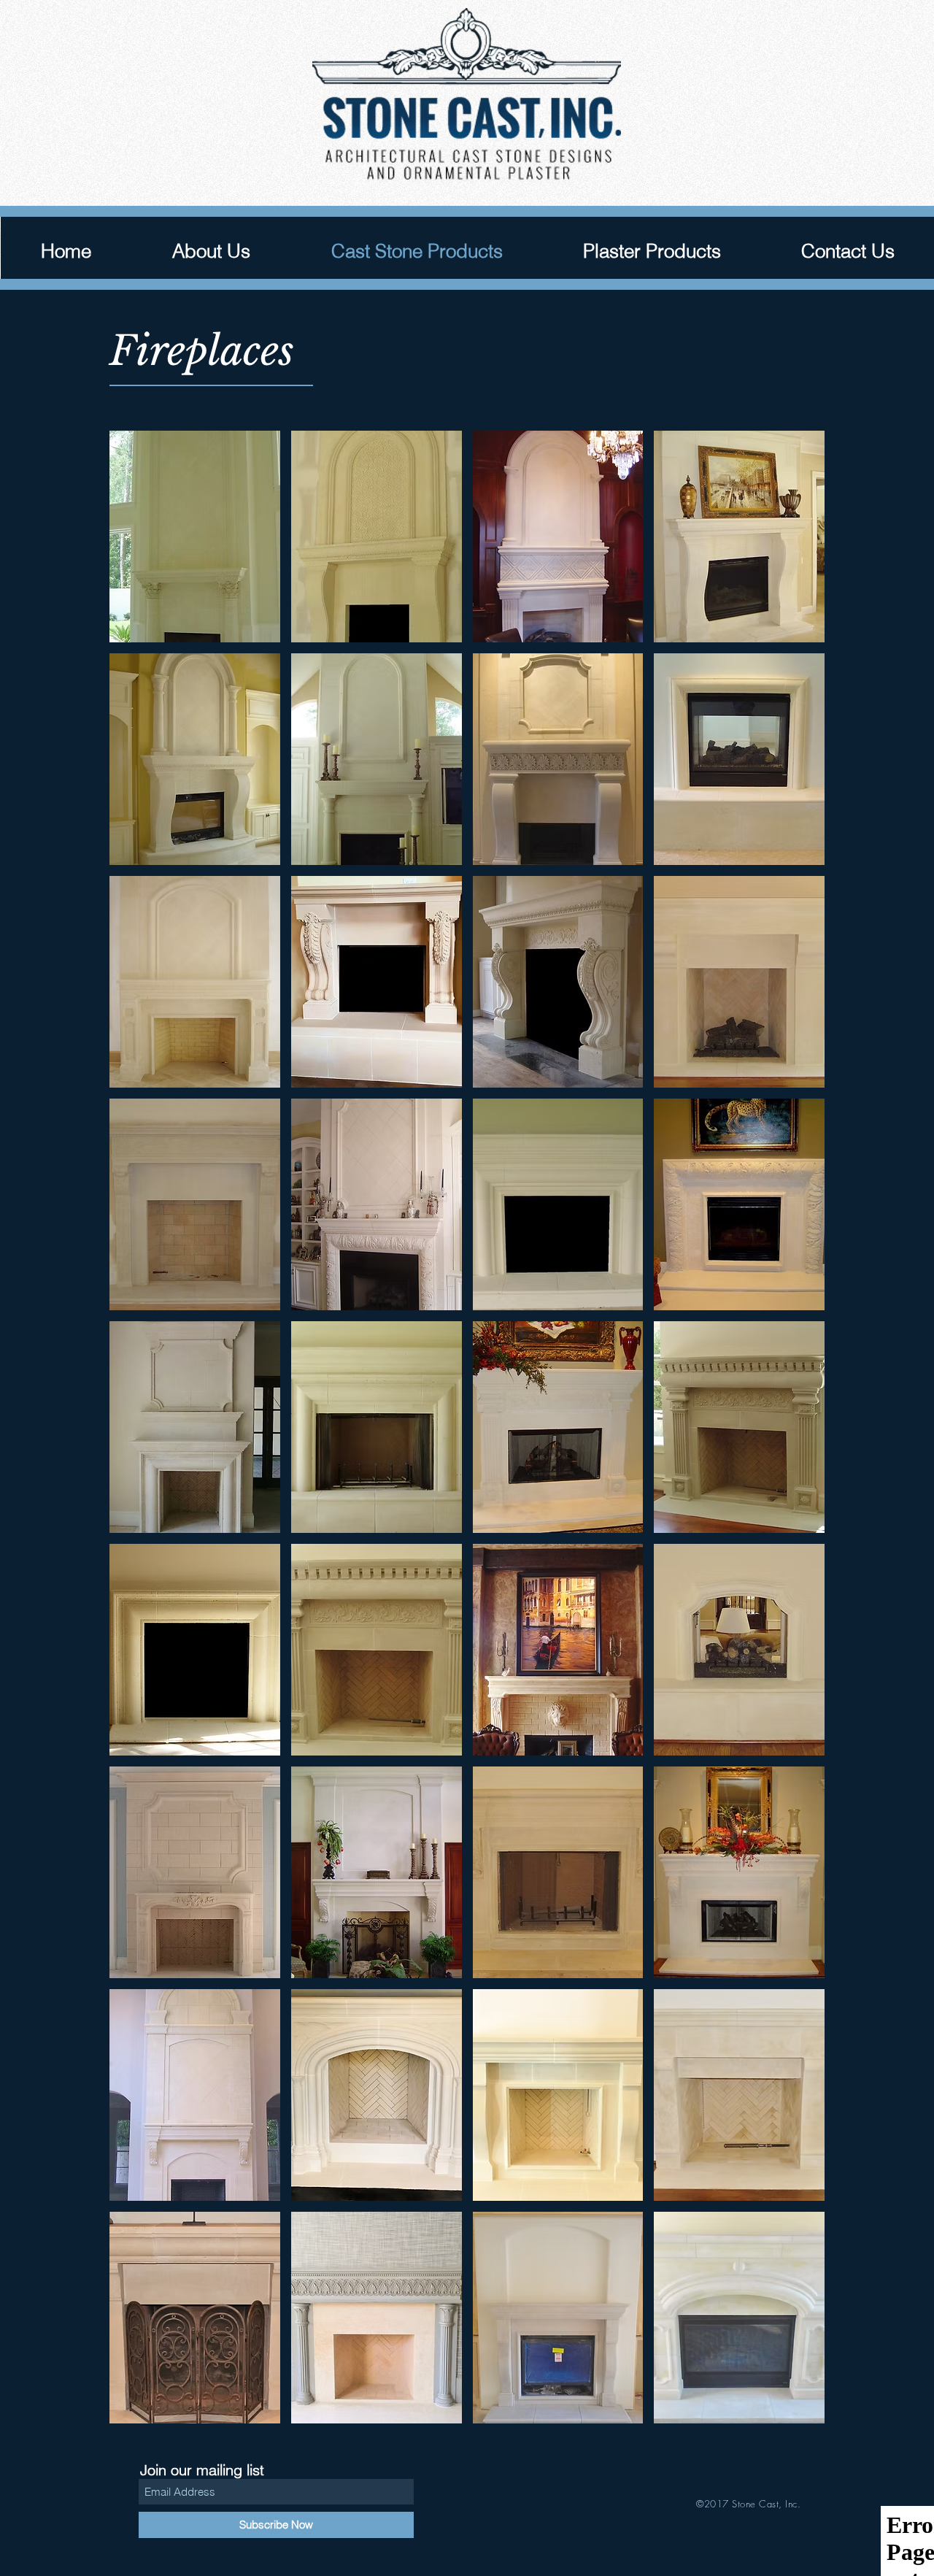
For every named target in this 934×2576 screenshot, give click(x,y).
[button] (195, 537)
